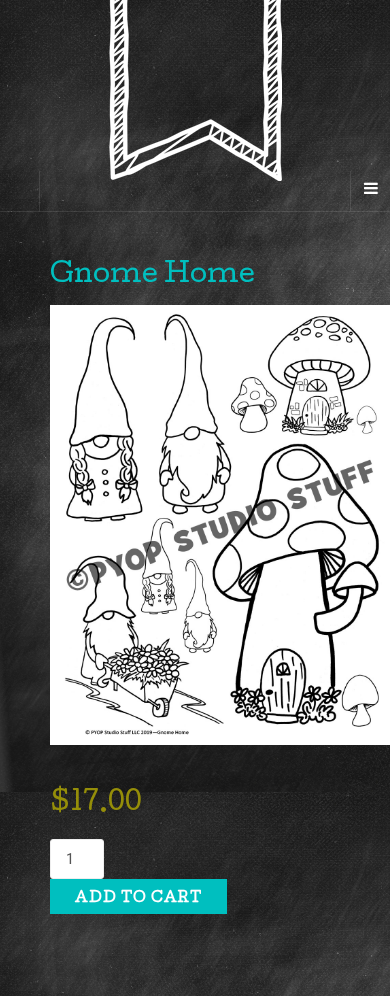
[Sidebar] (20, 191)
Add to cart (138, 899)
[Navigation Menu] (370, 191)
